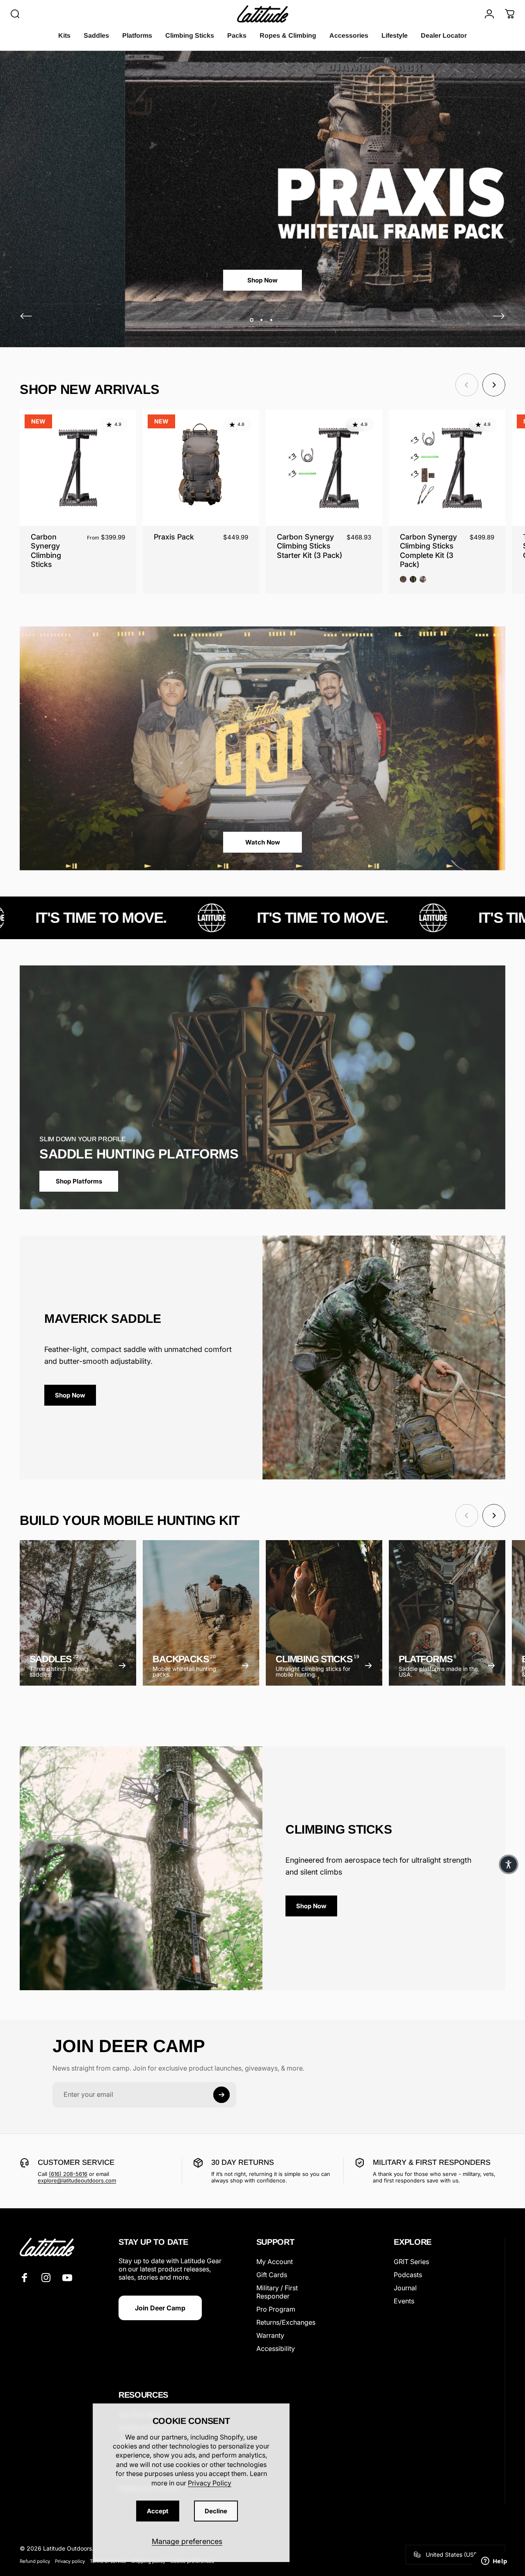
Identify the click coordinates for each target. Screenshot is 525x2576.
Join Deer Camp (160, 2308)
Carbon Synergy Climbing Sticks (46, 551)
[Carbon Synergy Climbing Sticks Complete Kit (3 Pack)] (447, 468)
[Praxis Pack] (201, 468)
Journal (405, 2288)
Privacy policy (70, 2561)
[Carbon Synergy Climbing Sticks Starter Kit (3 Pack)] (324, 468)
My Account (275, 2262)
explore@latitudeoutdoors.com (77, 2180)
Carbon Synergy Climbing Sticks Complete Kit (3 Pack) (428, 551)
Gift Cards (272, 2275)
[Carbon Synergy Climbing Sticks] (78, 468)
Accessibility (276, 2348)
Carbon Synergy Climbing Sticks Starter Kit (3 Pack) (309, 546)
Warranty (270, 2335)
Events (404, 2301)
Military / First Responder (277, 2292)
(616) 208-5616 (68, 2174)
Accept (158, 2511)
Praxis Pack (174, 537)
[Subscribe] (221, 2095)
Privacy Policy (210, 2483)
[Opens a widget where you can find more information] (494, 2562)
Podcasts (408, 2275)
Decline (216, 2511)
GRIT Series (411, 2262)
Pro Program (276, 2309)
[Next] (499, 316)
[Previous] (26, 316)
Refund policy (35, 2561)
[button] (509, 1864)
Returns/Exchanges (286, 2322)
